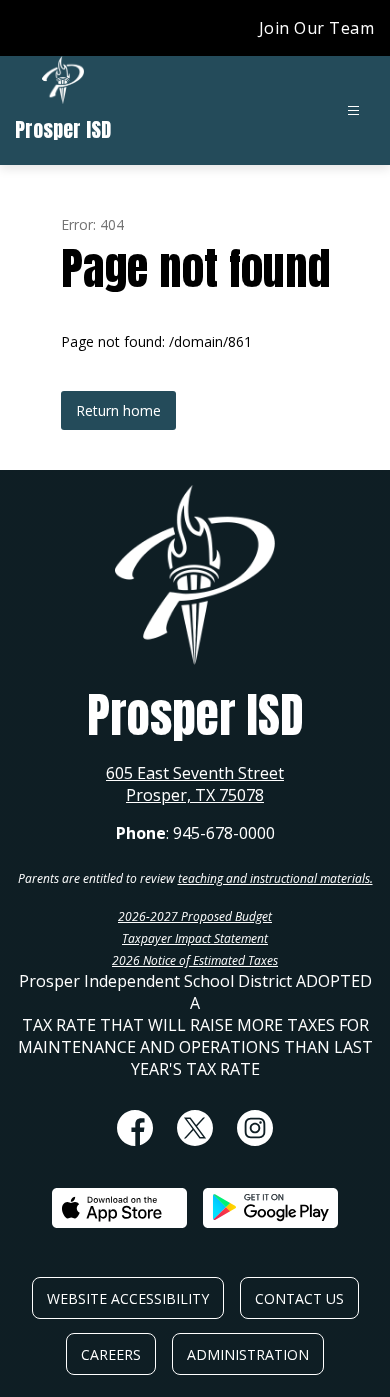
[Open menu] (353, 110)
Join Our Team (317, 28)
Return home (118, 410)
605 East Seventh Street (195, 773)
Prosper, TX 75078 (195, 795)
